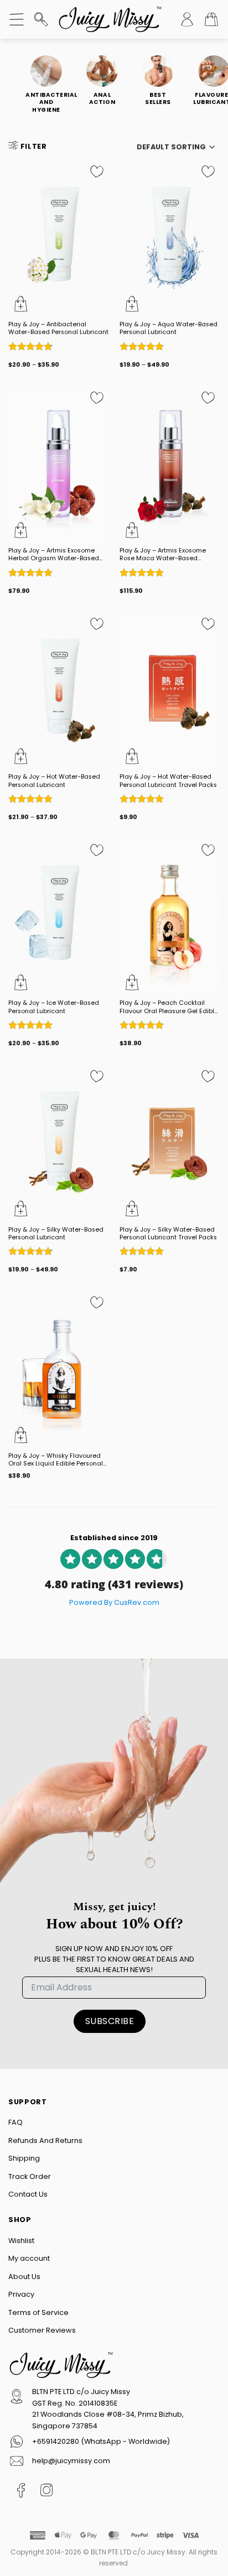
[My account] (187, 19)
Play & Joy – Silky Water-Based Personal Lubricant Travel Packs (168, 1234)
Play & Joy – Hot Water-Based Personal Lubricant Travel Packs (168, 781)
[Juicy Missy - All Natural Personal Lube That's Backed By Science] (110, 19)
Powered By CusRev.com (114, 1602)
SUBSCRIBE (110, 2021)
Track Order (30, 2176)
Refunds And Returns (45, 2140)
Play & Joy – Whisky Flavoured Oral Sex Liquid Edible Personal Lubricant (56, 1460)
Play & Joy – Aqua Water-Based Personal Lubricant (169, 328)
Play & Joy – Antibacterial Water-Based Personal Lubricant (58, 328)
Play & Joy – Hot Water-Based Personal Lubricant (54, 781)
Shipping (24, 2158)
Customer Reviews (42, 2330)
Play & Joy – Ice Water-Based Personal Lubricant (54, 1007)
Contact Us (28, 2194)
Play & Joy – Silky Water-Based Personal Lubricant (56, 1234)
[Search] (41, 19)
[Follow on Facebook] (21, 2492)
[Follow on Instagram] (47, 2492)
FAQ (15, 2122)
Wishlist (21, 2240)
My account (29, 2258)
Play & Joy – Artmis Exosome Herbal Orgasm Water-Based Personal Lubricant (54, 555)
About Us (24, 2276)
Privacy (21, 2294)
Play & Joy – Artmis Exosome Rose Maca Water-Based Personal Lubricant (163, 555)
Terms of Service (38, 2312)
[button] (17, 19)
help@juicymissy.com (71, 2461)
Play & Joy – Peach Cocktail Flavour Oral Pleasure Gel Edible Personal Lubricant (169, 1007)
